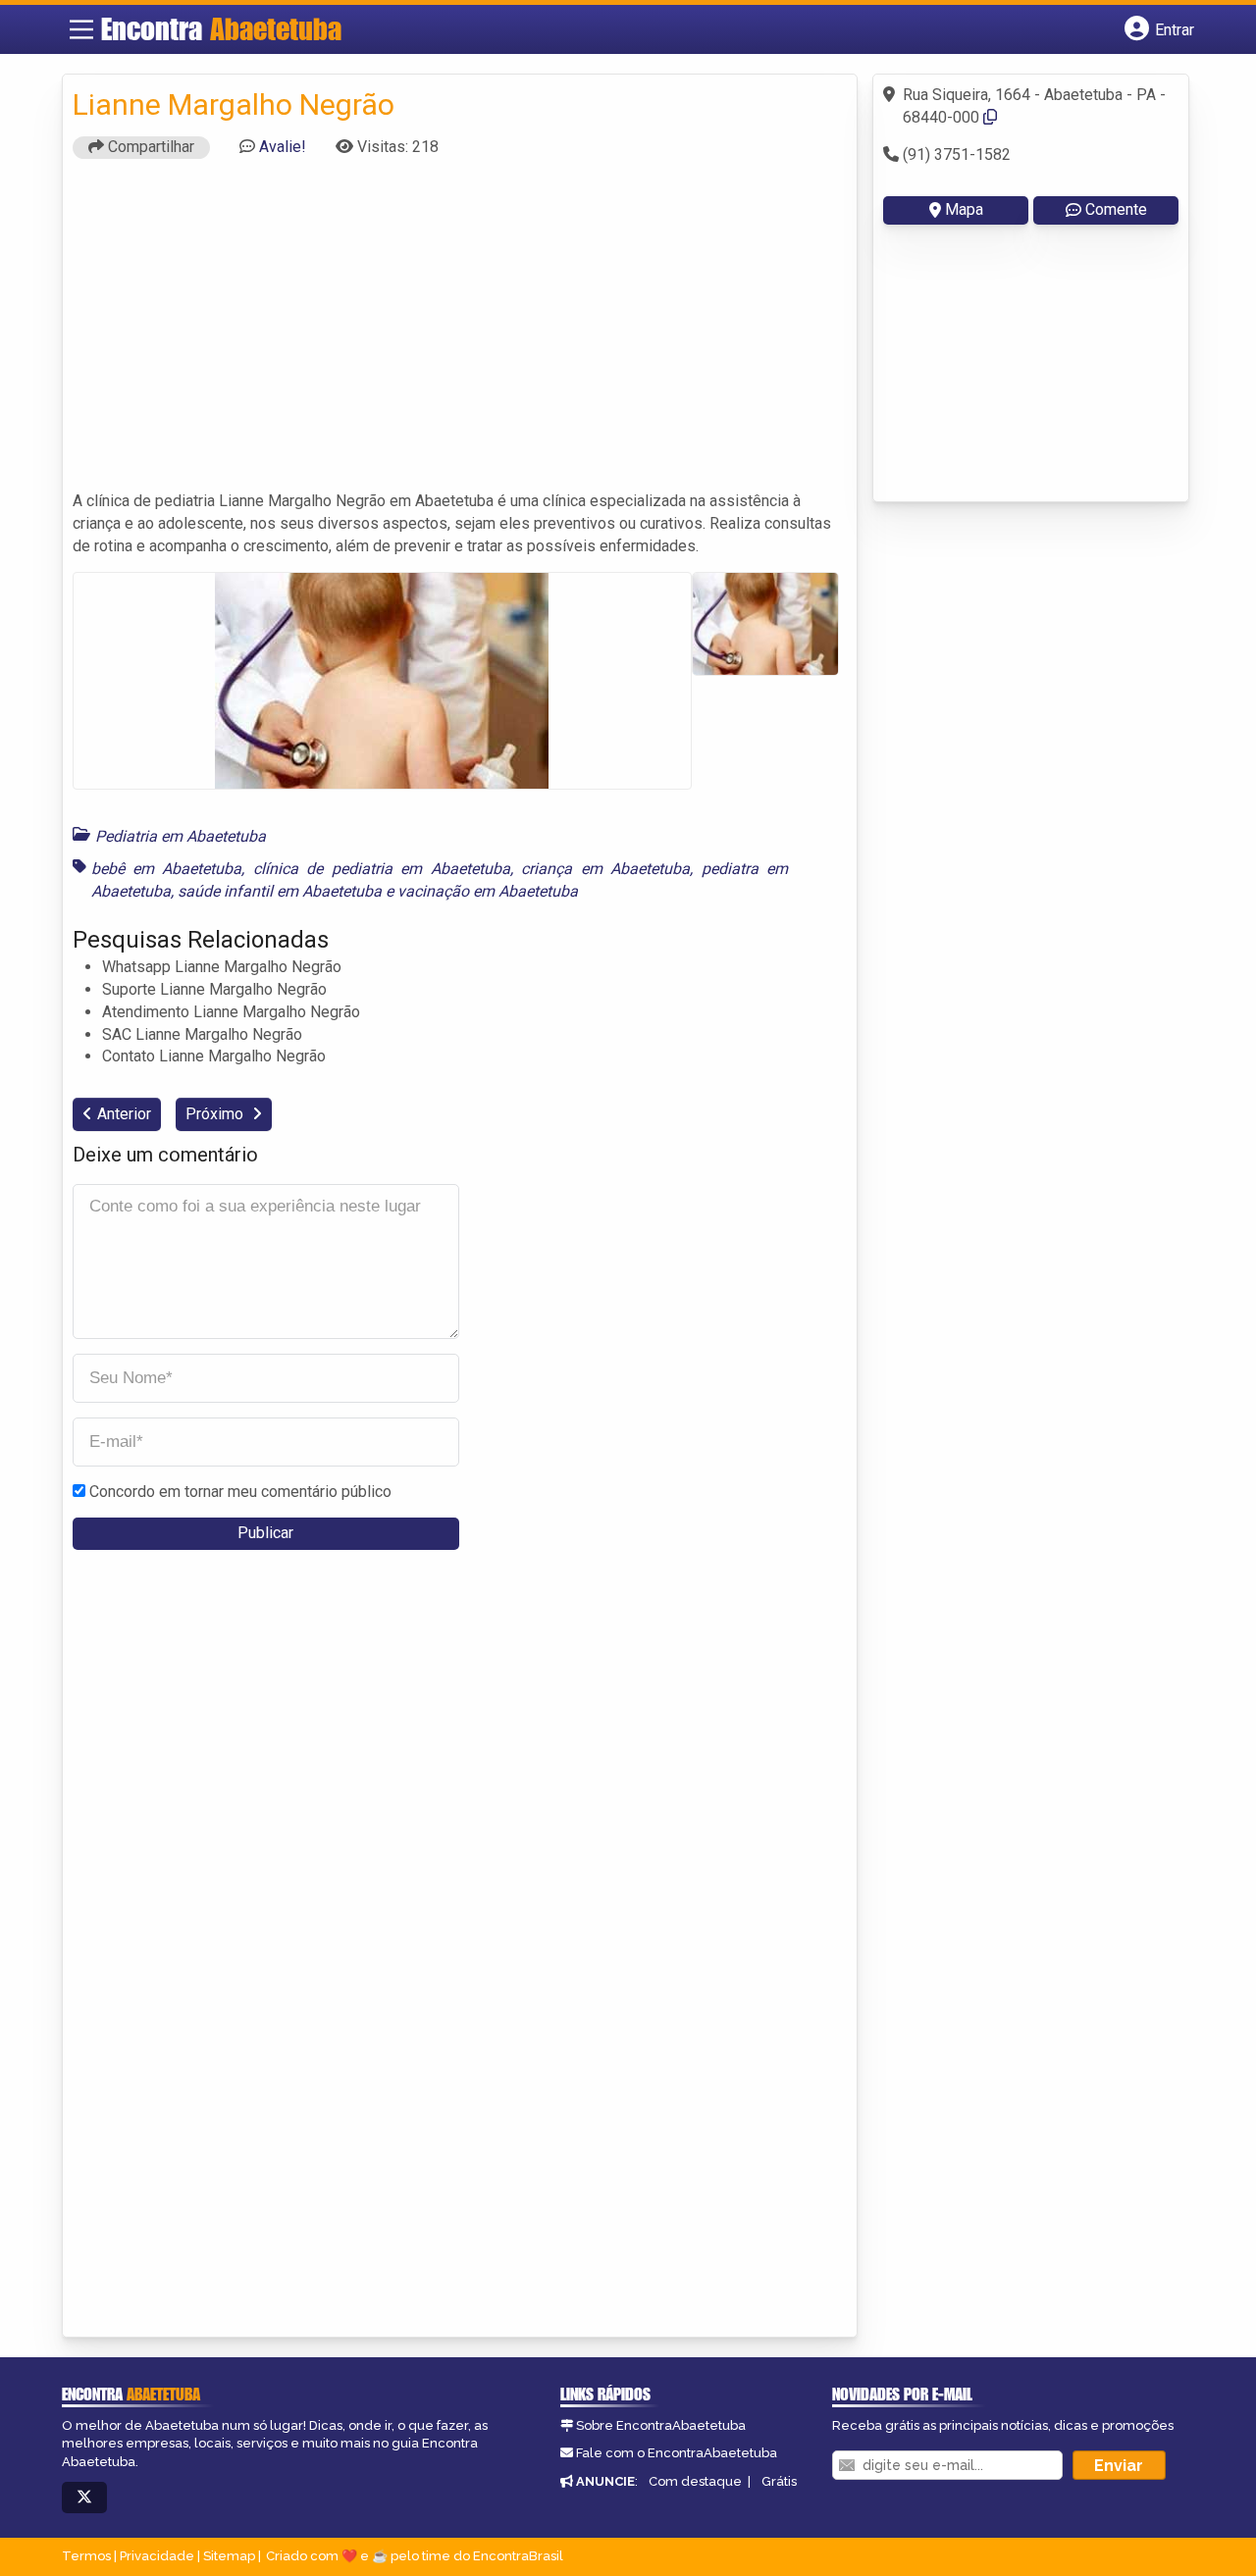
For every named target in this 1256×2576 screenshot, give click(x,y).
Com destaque (695, 2481)
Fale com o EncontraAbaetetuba (677, 2453)
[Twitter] (84, 2498)
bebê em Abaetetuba (167, 869)
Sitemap (229, 2556)
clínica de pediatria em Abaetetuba (382, 869)
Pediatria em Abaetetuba (181, 836)
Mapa (964, 209)
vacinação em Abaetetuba (488, 891)
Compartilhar (149, 147)
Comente (1116, 209)
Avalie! (283, 147)
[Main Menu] (81, 29)
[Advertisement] (460, 334)
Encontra (221, 28)
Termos (86, 2556)
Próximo (216, 1114)
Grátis (779, 2481)
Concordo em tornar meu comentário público (240, 1492)
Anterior (124, 1114)
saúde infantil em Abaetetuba (280, 891)
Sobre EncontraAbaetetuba (661, 2425)
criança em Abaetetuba (605, 869)
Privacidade (157, 2556)
